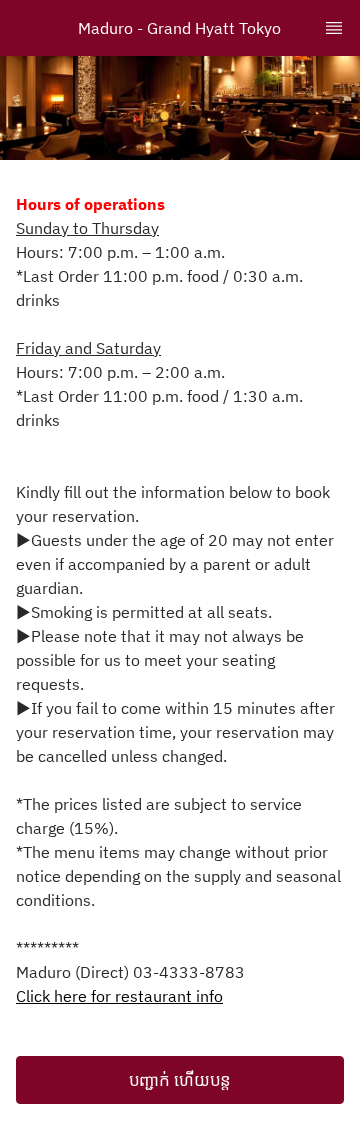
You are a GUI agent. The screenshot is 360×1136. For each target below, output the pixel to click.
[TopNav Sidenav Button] (334, 28)
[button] (180, 1080)
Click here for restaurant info (119, 996)
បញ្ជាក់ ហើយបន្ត (180, 1080)
